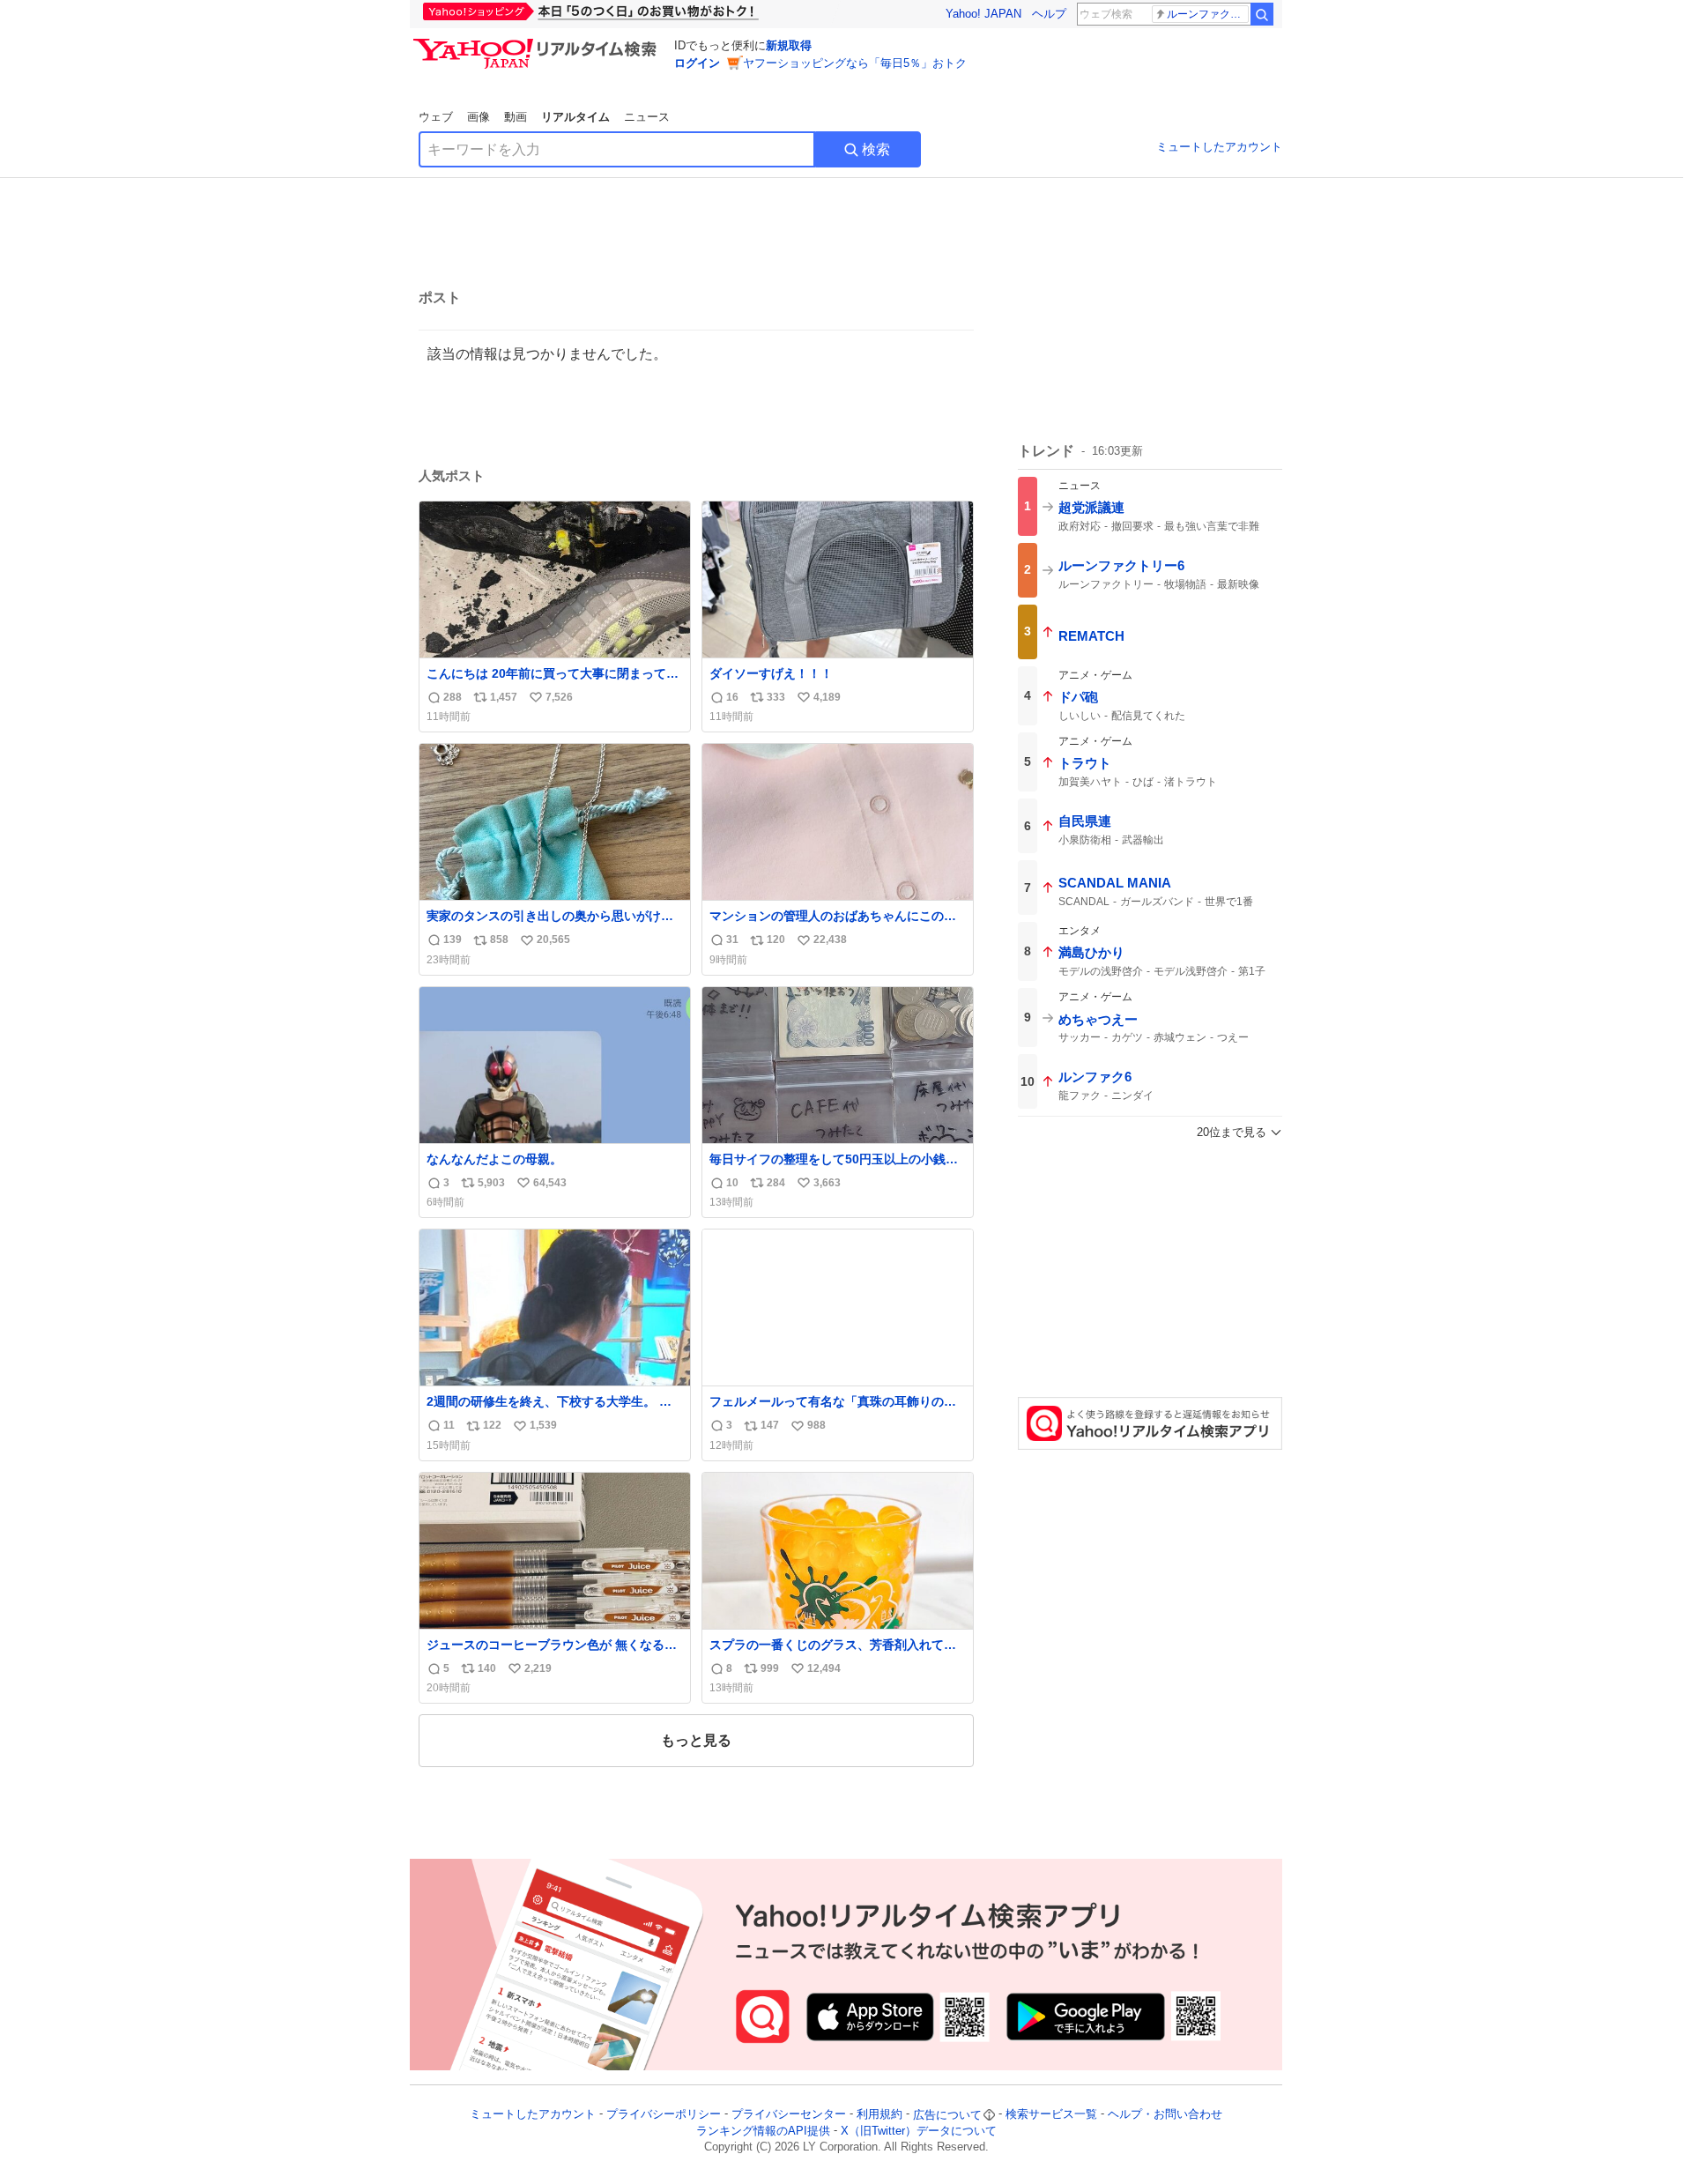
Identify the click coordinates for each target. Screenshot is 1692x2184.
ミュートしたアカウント (1219, 147)
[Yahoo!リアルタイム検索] (538, 43)
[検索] (1262, 14)
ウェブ (436, 117)
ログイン (697, 63)
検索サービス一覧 (1051, 2115)
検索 (876, 149)
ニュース (647, 117)
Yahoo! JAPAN (983, 14)
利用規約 (879, 2115)
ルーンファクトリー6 (1208, 14)
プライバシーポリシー (664, 2115)
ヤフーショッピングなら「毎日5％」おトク (855, 63)
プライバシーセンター (789, 2115)
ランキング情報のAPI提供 (763, 2131)
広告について (947, 2115)
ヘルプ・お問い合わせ (1165, 2115)
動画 (516, 117)
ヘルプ (1049, 14)
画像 (479, 117)
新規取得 (789, 45)
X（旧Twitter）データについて (919, 2131)
